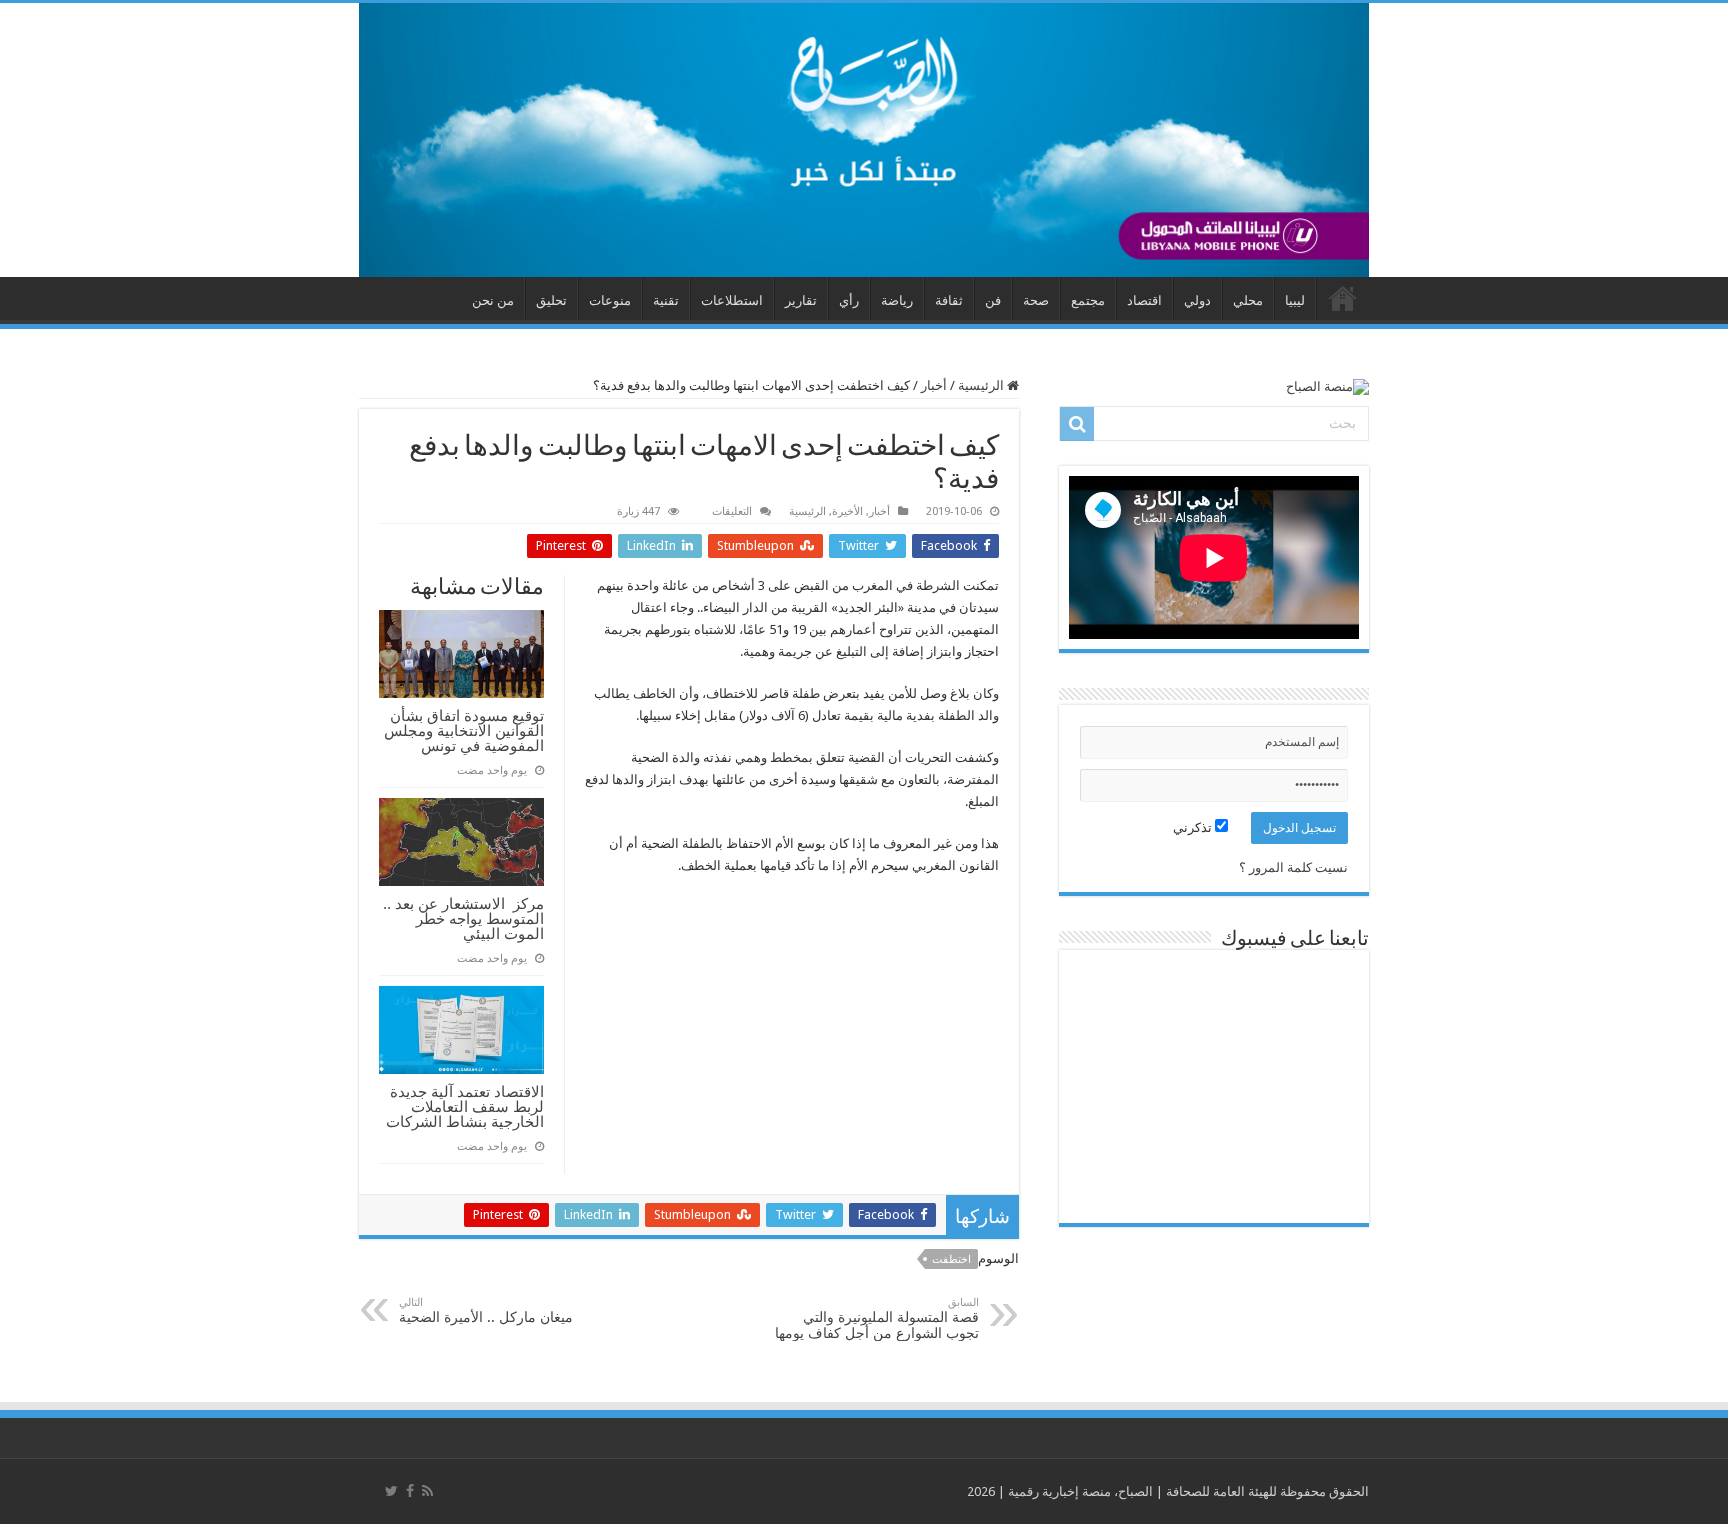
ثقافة (949, 300)
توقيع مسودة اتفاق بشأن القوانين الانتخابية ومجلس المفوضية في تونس (464, 730)
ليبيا (1295, 300)
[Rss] (427, 1491)
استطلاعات (732, 300)
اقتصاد (1144, 300)
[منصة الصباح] (864, 140)
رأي (849, 300)
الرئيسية (982, 385)
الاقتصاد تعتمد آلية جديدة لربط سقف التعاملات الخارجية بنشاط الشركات (465, 1106)
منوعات (610, 300)
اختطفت (951, 1259)
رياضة (897, 300)
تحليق (551, 300)
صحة (1036, 300)
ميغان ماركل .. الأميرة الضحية (486, 1310)
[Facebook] (410, 1491)
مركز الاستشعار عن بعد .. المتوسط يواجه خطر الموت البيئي (463, 918)
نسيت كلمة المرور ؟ (1293, 867)
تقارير (801, 300)
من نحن (493, 300)
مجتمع (1088, 300)
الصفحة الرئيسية (1343, 298)
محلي (1248, 300)
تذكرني (1194, 827)
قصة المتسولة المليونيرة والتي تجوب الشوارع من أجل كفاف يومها (877, 1318)
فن (993, 300)
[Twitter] (391, 1491)
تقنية (666, 300)
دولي (1197, 300)
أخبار (934, 385)
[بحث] (1077, 424)
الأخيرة (847, 511)
